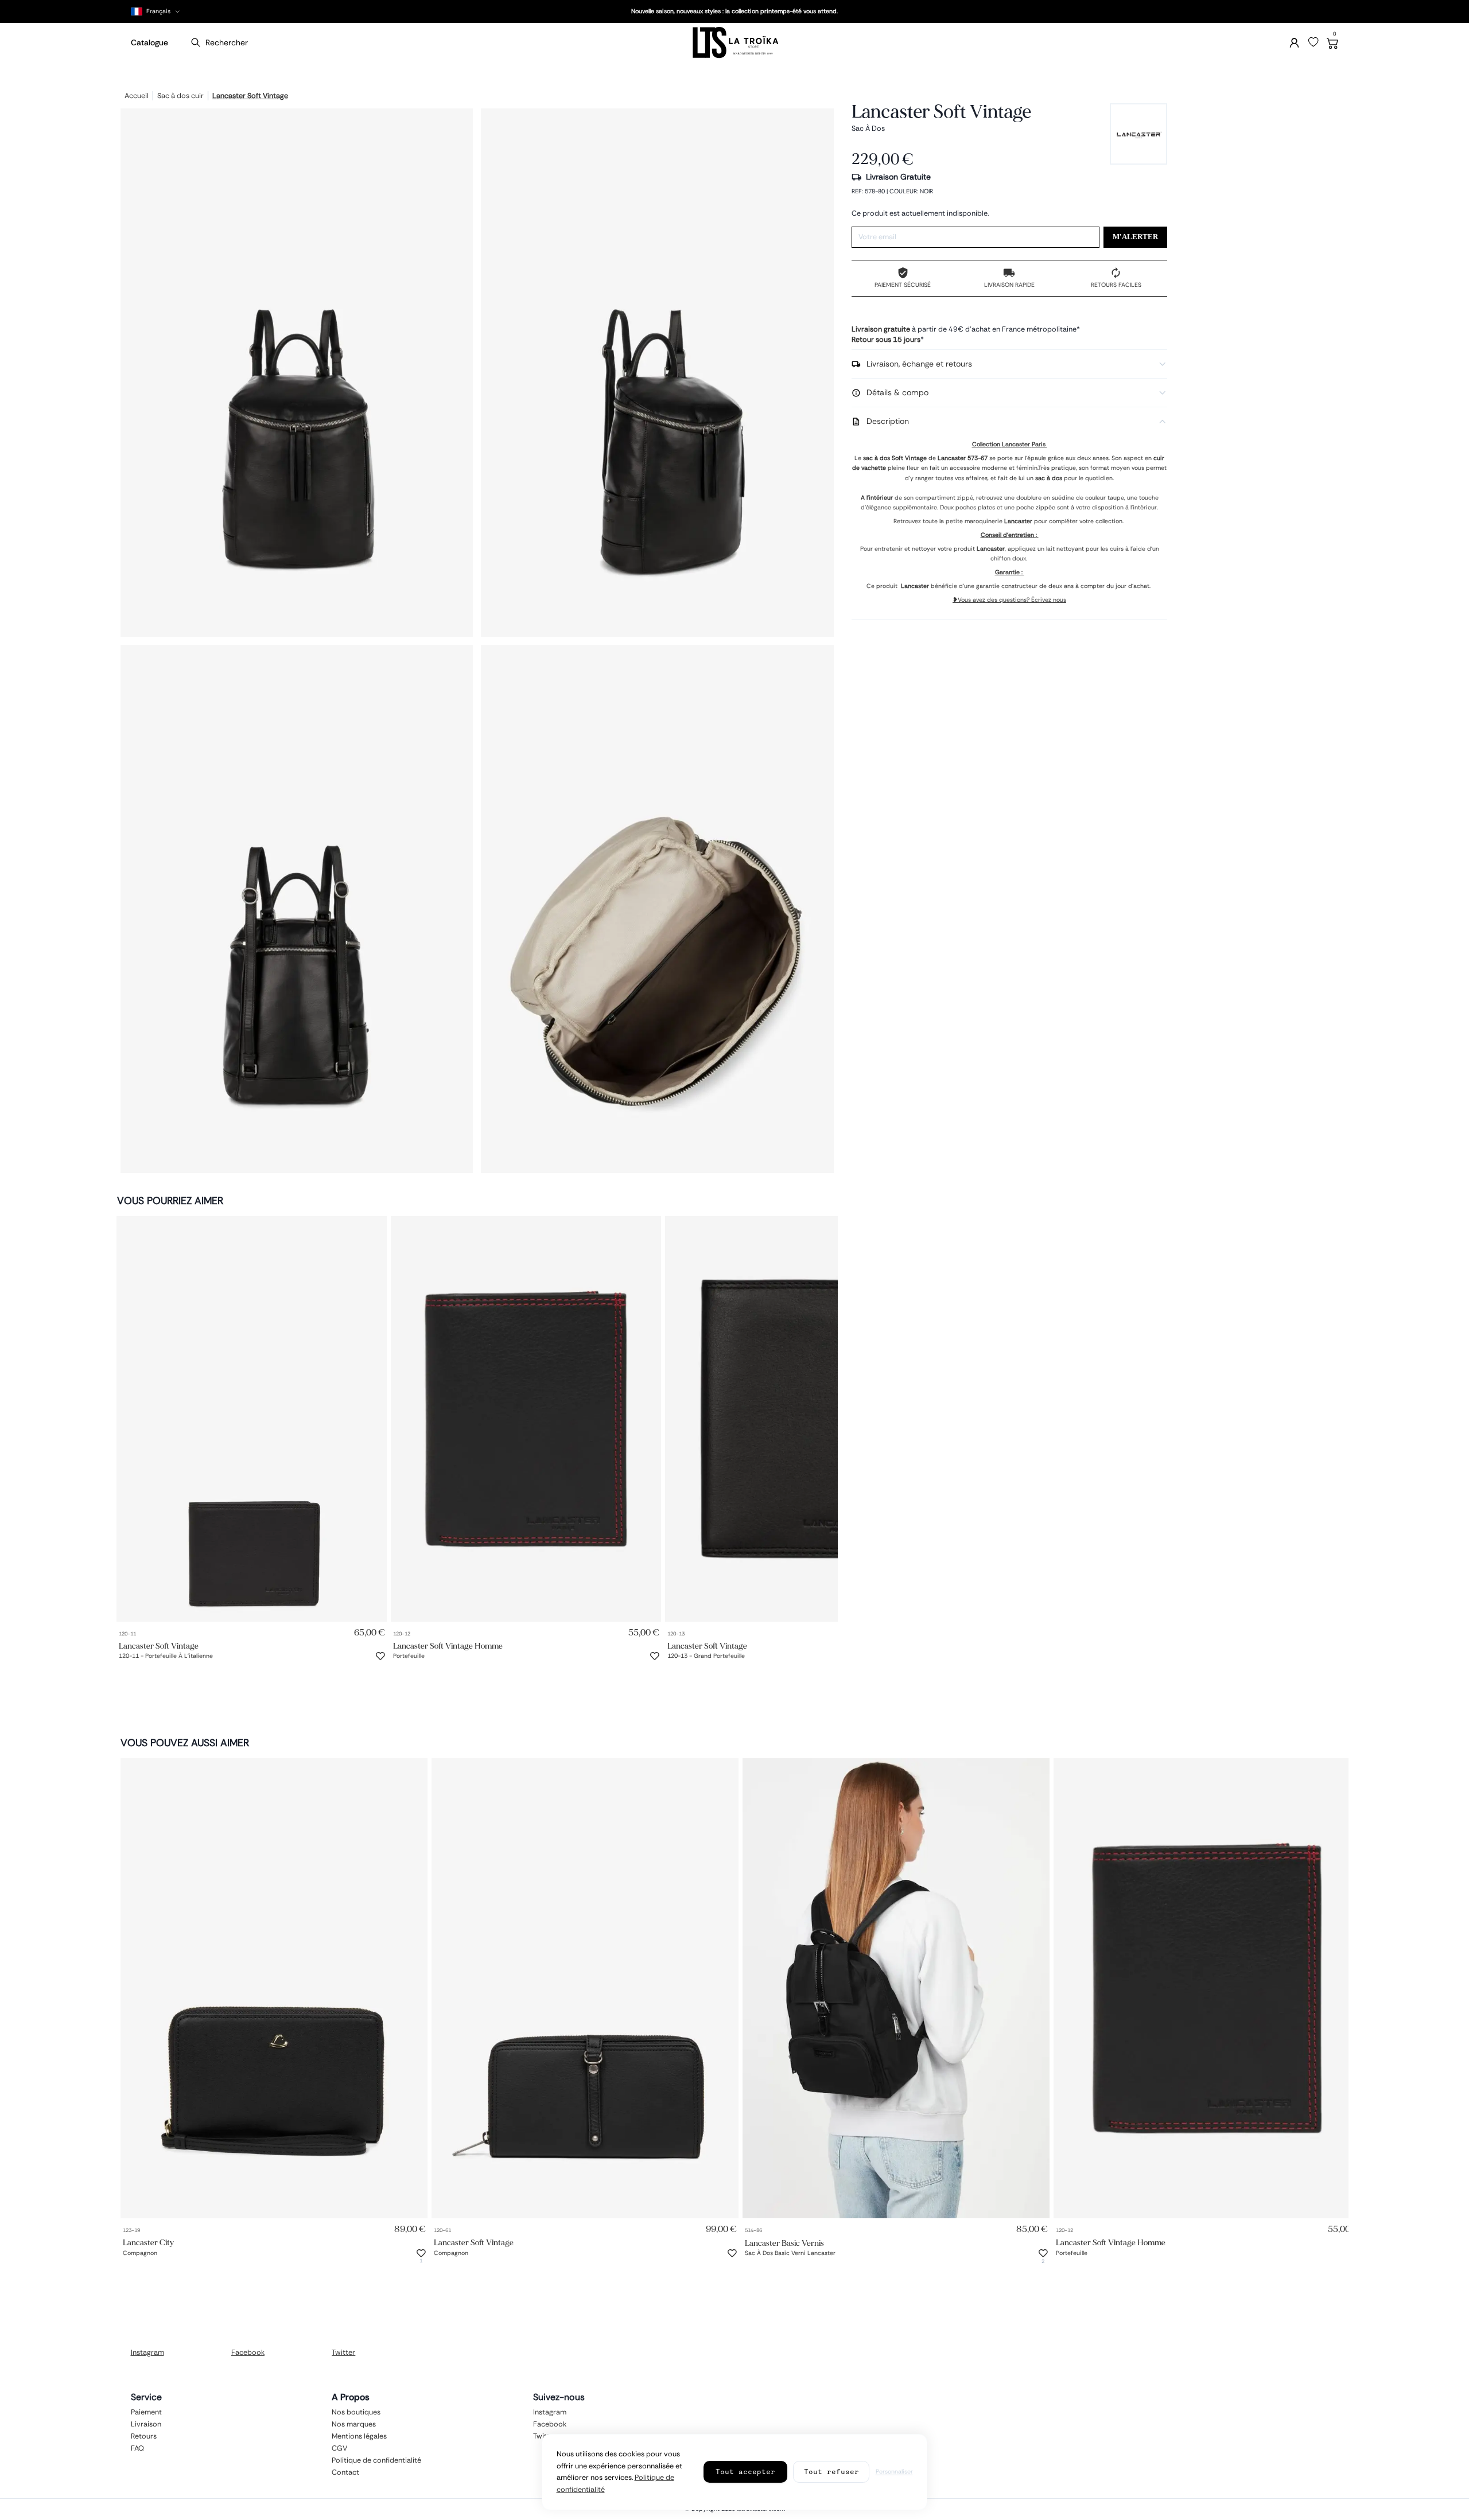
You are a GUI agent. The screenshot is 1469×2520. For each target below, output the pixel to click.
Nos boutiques (356, 2412)
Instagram (147, 2352)
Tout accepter (745, 2472)
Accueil (137, 96)
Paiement (146, 2412)
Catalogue (149, 42)
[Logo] (734, 43)
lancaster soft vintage (250, 96)
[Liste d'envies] (1313, 42)
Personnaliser (894, 2472)
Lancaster (952, 458)
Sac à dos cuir (180, 96)
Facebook (248, 2352)
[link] (252, 1419)
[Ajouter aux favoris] (380, 1656)
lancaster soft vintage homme (448, 1645)
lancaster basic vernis (784, 2243)
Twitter (343, 2352)
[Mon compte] (1294, 43)
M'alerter (1135, 237)
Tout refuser (831, 2472)
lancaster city (148, 2243)
